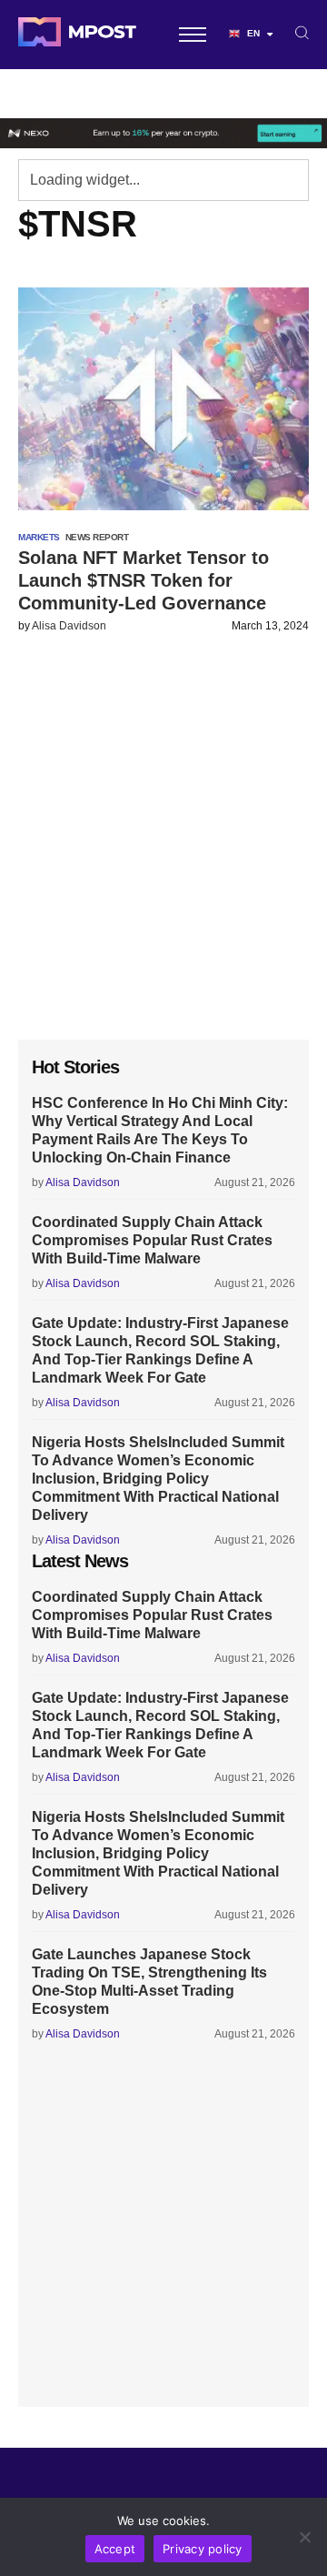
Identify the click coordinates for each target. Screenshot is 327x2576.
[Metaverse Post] (77, 35)
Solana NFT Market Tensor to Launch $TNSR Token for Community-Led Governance (144, 580)
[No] (304, 2537)
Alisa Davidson (69, 626)
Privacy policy (203, 2549)
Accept (115, 2549)
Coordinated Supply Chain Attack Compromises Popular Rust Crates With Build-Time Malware (152, 1240)
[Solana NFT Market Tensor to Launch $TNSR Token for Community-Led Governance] (163, 399)
